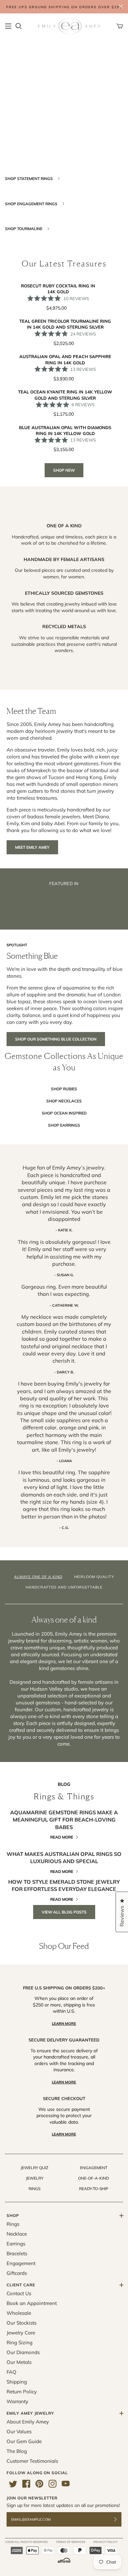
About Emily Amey (28, 2422)
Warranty (17, 2401)
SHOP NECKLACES (64, 1101)
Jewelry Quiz (34, 2168)
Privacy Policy (105, 2542)
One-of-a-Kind (94, 2178)
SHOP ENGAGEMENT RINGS (32, 204)
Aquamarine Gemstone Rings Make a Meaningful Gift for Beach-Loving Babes (64, 1820)
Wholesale (19, 2313)
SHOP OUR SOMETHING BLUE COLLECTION (56, 1039)
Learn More (64, 2023)
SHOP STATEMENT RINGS (29, 179)
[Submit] (119, 2520)
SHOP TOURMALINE (24, 229)
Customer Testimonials (32, 2461)
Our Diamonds (23, 2352)
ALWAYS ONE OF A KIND (38, 1577)
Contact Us (19, 2293)
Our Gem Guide (24, 2441)
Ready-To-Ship (94, 2189)
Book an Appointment (32, 2303)
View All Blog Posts (64, 1912)
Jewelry (35, 2178)
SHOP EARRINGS (64, 1125)
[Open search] (19, 26)
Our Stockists (21, 2323)
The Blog (17, 2451)
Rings (34, 2189)
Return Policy (22, 2392)
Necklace (17, 2234)
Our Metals (19, 2362)
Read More (62, 1837)
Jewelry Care (21, 2333)
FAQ (11, 2372)
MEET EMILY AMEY (32, 847)
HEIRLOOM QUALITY (94, 1577)
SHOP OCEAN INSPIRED (64, 1113)
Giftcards (17, 2273)
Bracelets (17, 2253)
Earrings (16, 2244)
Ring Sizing (20, 2342)
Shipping (17, 2382)
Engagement (94, 2168)
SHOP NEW (64, 470)
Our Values (19, 2431)
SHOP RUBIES (64, 1089)
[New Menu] (8, 26)
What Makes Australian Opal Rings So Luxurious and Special (64, 1858)
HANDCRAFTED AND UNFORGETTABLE (64, 1587)
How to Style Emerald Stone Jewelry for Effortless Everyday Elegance (64, 1885)
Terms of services (71, 2542)
